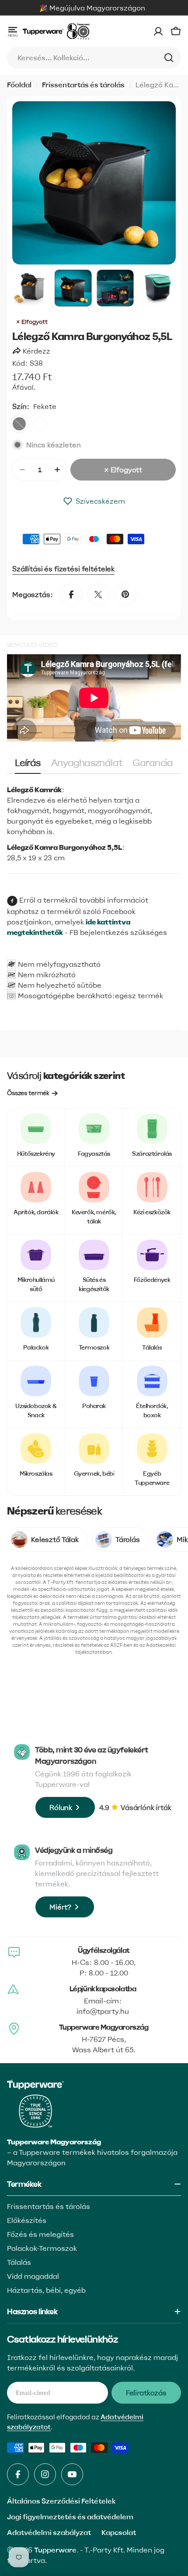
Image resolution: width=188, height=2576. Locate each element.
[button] (94, 501)
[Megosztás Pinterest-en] (125, 594)
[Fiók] (158, 31)
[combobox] (94, 58)
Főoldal (19, 85)
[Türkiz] (40, 424)
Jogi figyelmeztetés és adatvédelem (70, 2517)
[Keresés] (169, 58)
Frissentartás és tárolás (83, 85)
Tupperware (55, 2550)
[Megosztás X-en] (98, 594)
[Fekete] (19, 424)
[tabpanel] (94, 824)
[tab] (28, 766)
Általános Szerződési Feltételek (61, 2501)
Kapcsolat (119, 2532)
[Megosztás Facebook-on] (71, 594)
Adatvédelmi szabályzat (49, 2532)
